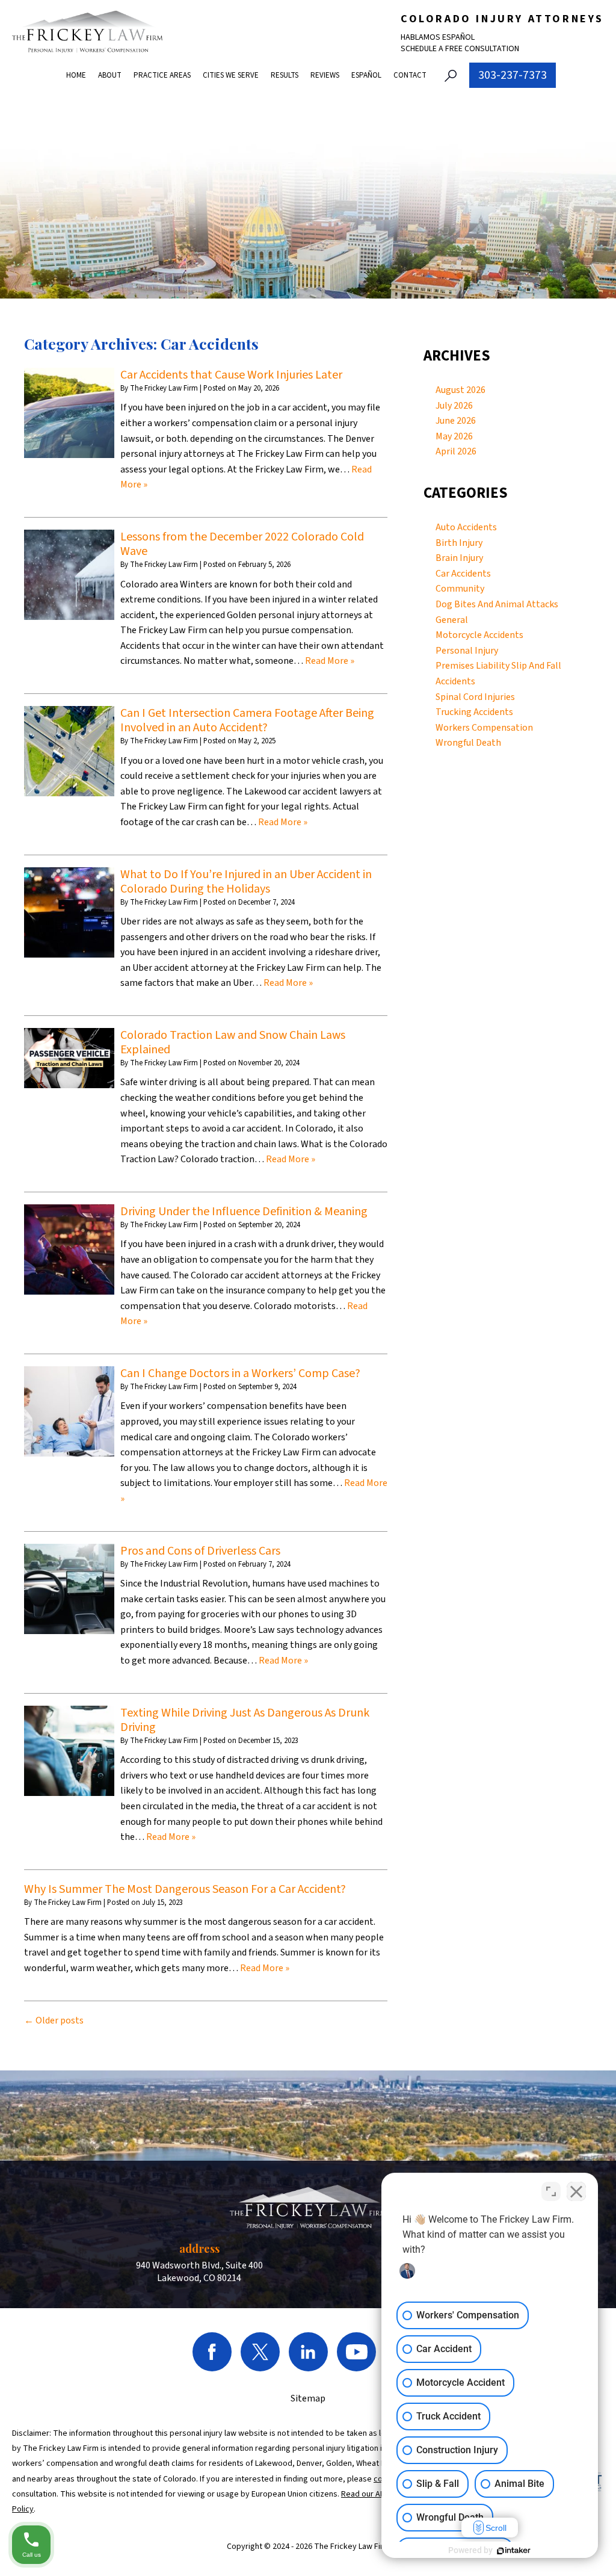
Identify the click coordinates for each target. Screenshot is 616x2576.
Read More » (330, 661)
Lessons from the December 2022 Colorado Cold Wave (242, 544)
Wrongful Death (468, 743)
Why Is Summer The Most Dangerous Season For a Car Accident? (185, 1889)
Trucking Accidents (474, 712)
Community (460, 589)
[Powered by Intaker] (514, 2551)
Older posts (54, 2020)
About (110, 75)
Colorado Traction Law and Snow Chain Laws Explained (233, 1042)
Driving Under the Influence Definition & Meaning (244, 1212)
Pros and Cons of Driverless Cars (200, 1551)
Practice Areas (162, 75)
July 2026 (454, 406)
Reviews (325, 75)
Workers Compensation (484, 728)
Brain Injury (459, 558)
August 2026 (460, 390)
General (452, 620)
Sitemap (308, 2398)
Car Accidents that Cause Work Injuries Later (231, 375)
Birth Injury (459, 543)
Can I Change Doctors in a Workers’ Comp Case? (240, 1373)
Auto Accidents (466, 527)
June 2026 (456, 421)
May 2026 (454, 436)
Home (76, 75)
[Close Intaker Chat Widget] (576, 2191)
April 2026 (456, 451)
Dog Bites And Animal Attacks (497, 604)
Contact (410, 75)
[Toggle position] (551, 2191)
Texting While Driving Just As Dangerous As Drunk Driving (245, 1720)
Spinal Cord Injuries (475, 697)
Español (366, 75)
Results (285, 75)
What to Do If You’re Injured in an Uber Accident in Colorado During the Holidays (246, 882)
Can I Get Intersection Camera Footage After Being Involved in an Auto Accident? (247, 720)
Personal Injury (467, 651)
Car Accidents (463, 574)
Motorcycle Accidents (479, 635)
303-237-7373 (513, 75)
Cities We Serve (231, 75)
